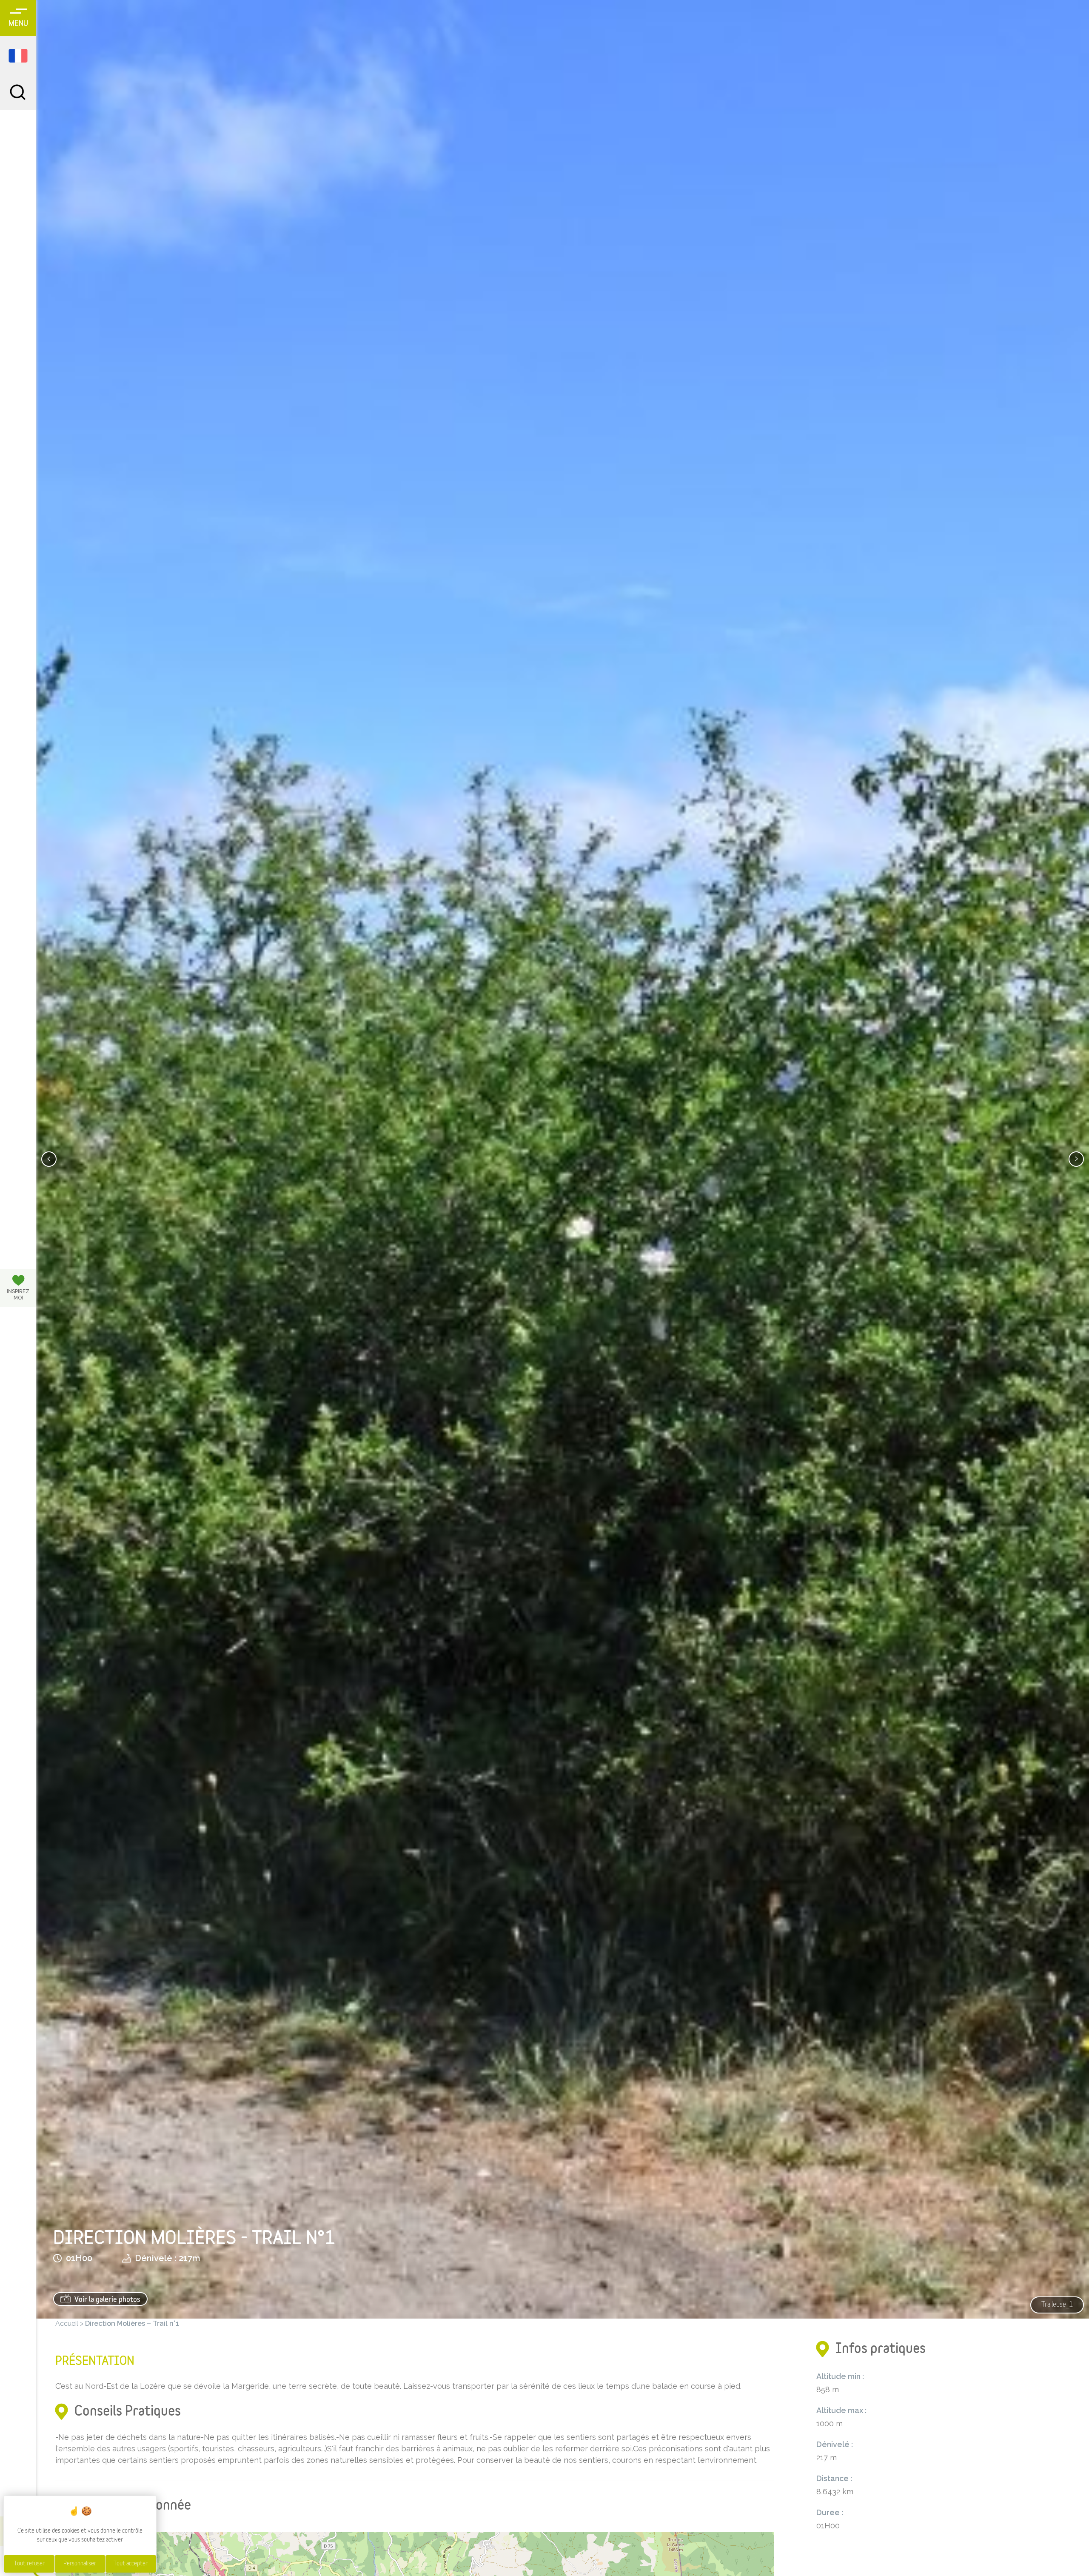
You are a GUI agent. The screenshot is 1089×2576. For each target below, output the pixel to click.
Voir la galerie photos (107, 2300)
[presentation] (49, 1159)
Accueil (67, 2323)
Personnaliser (80, 2564)
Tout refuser (29, 2564)
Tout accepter (131, 2564)
